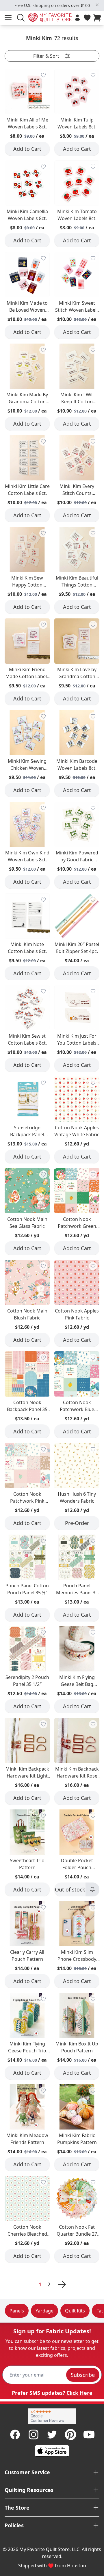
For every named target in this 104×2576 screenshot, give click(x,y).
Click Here (79, 2393)
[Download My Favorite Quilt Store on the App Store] (52, 2451)
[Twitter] (52, 2435)
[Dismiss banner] (97, 5)
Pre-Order (77, 1523)
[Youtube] (89, 2435)
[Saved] (87, 18)
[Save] (43, 75)
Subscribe (83, 2375)
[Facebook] (15, 2435)
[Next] (61, 2284)
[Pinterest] (70, 2435)
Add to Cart (27, 149)
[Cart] (98, 18)
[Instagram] (34, 2435)
